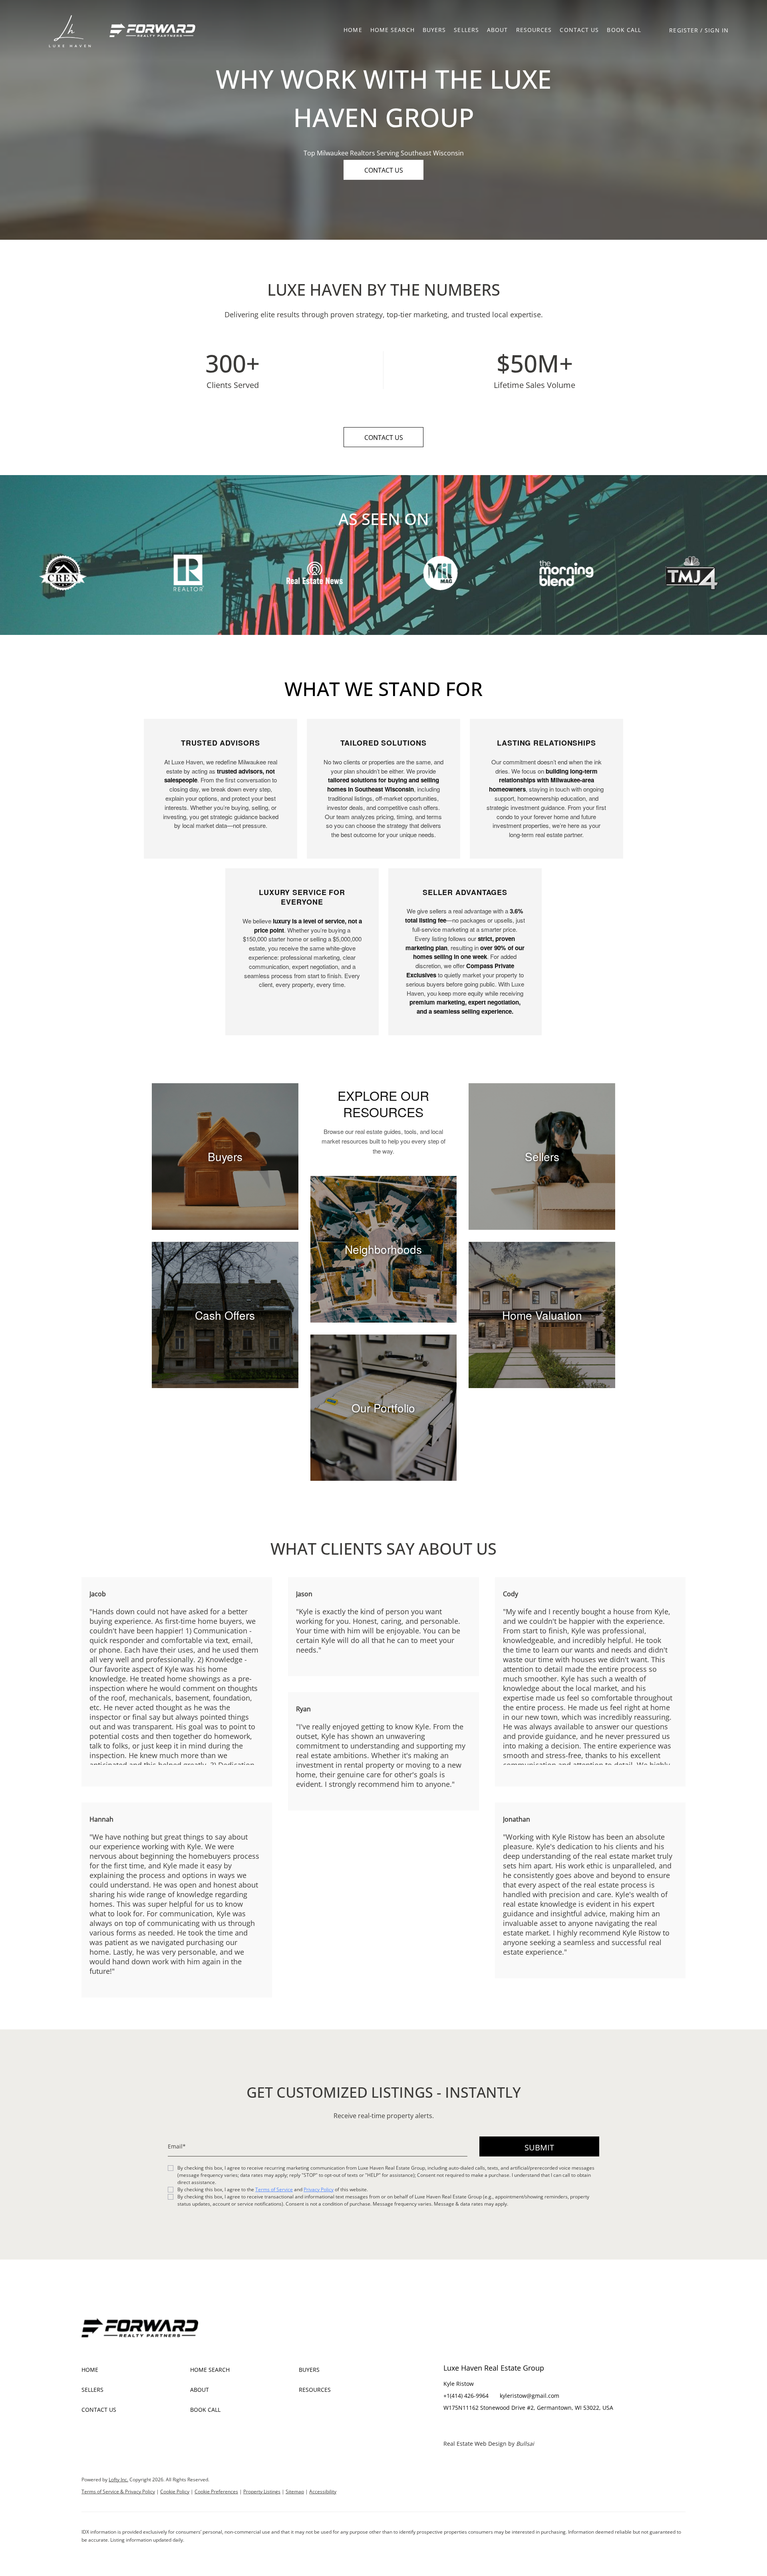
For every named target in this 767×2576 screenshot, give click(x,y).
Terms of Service (274, 2189)
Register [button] (684, 30)
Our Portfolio (383, 1408)
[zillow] (465, 2426)
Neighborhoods (383, 1249)
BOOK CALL (624, 30)
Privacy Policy (319, 2189)
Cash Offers (225, 1315)
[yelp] (481, 2426)
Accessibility (323, 2491)
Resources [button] (534, 30)
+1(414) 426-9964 (466, 2396)
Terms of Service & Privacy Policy (118, 2491)
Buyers (225, 1156)
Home (353, 30)
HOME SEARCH (392, 30)
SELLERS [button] (466, 30)
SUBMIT (539, 2147)
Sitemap (295, 2491)
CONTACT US (579, 30)
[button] (70, 30)
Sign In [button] (717, 30)
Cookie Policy (175, 2491)
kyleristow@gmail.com (530, 2396)
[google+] (513, 2426)
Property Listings (262, 2491)
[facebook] (449, 2426)
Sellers (542, 1156)
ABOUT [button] (498, 30)
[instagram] (497, 2426)
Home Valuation (542, 1315)
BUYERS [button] (434, 30)
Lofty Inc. (118, 2480)
